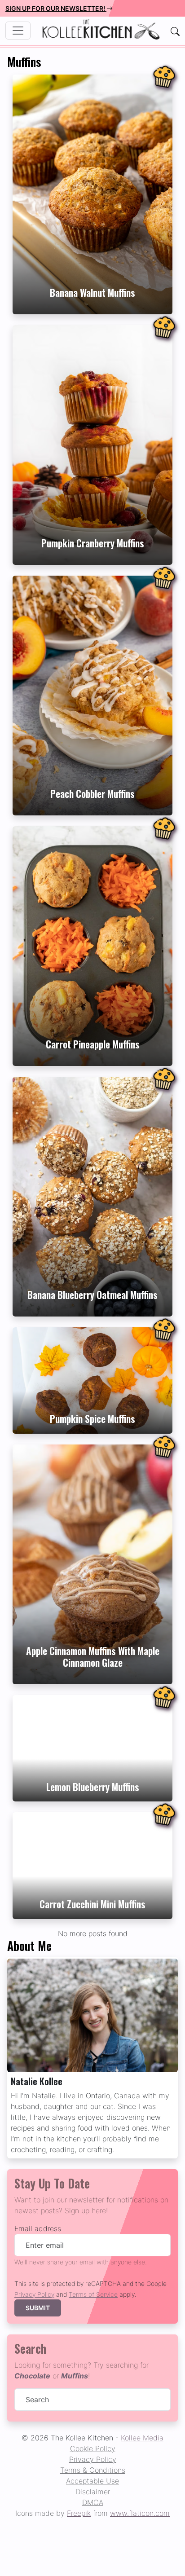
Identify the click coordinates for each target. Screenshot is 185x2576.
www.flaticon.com (140, 2513)
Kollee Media (142, 2438)
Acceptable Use (92, 2481)
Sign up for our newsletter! (56, 8)
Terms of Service (93, 2294)
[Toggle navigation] (18, 31)
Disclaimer (93, 2492)
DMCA (93, 2502)
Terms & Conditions (93, 2470)
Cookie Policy (93, 2448)
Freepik (79, 2513)
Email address (38, 2228)
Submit (38, 2308)
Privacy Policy (34, 2294)
